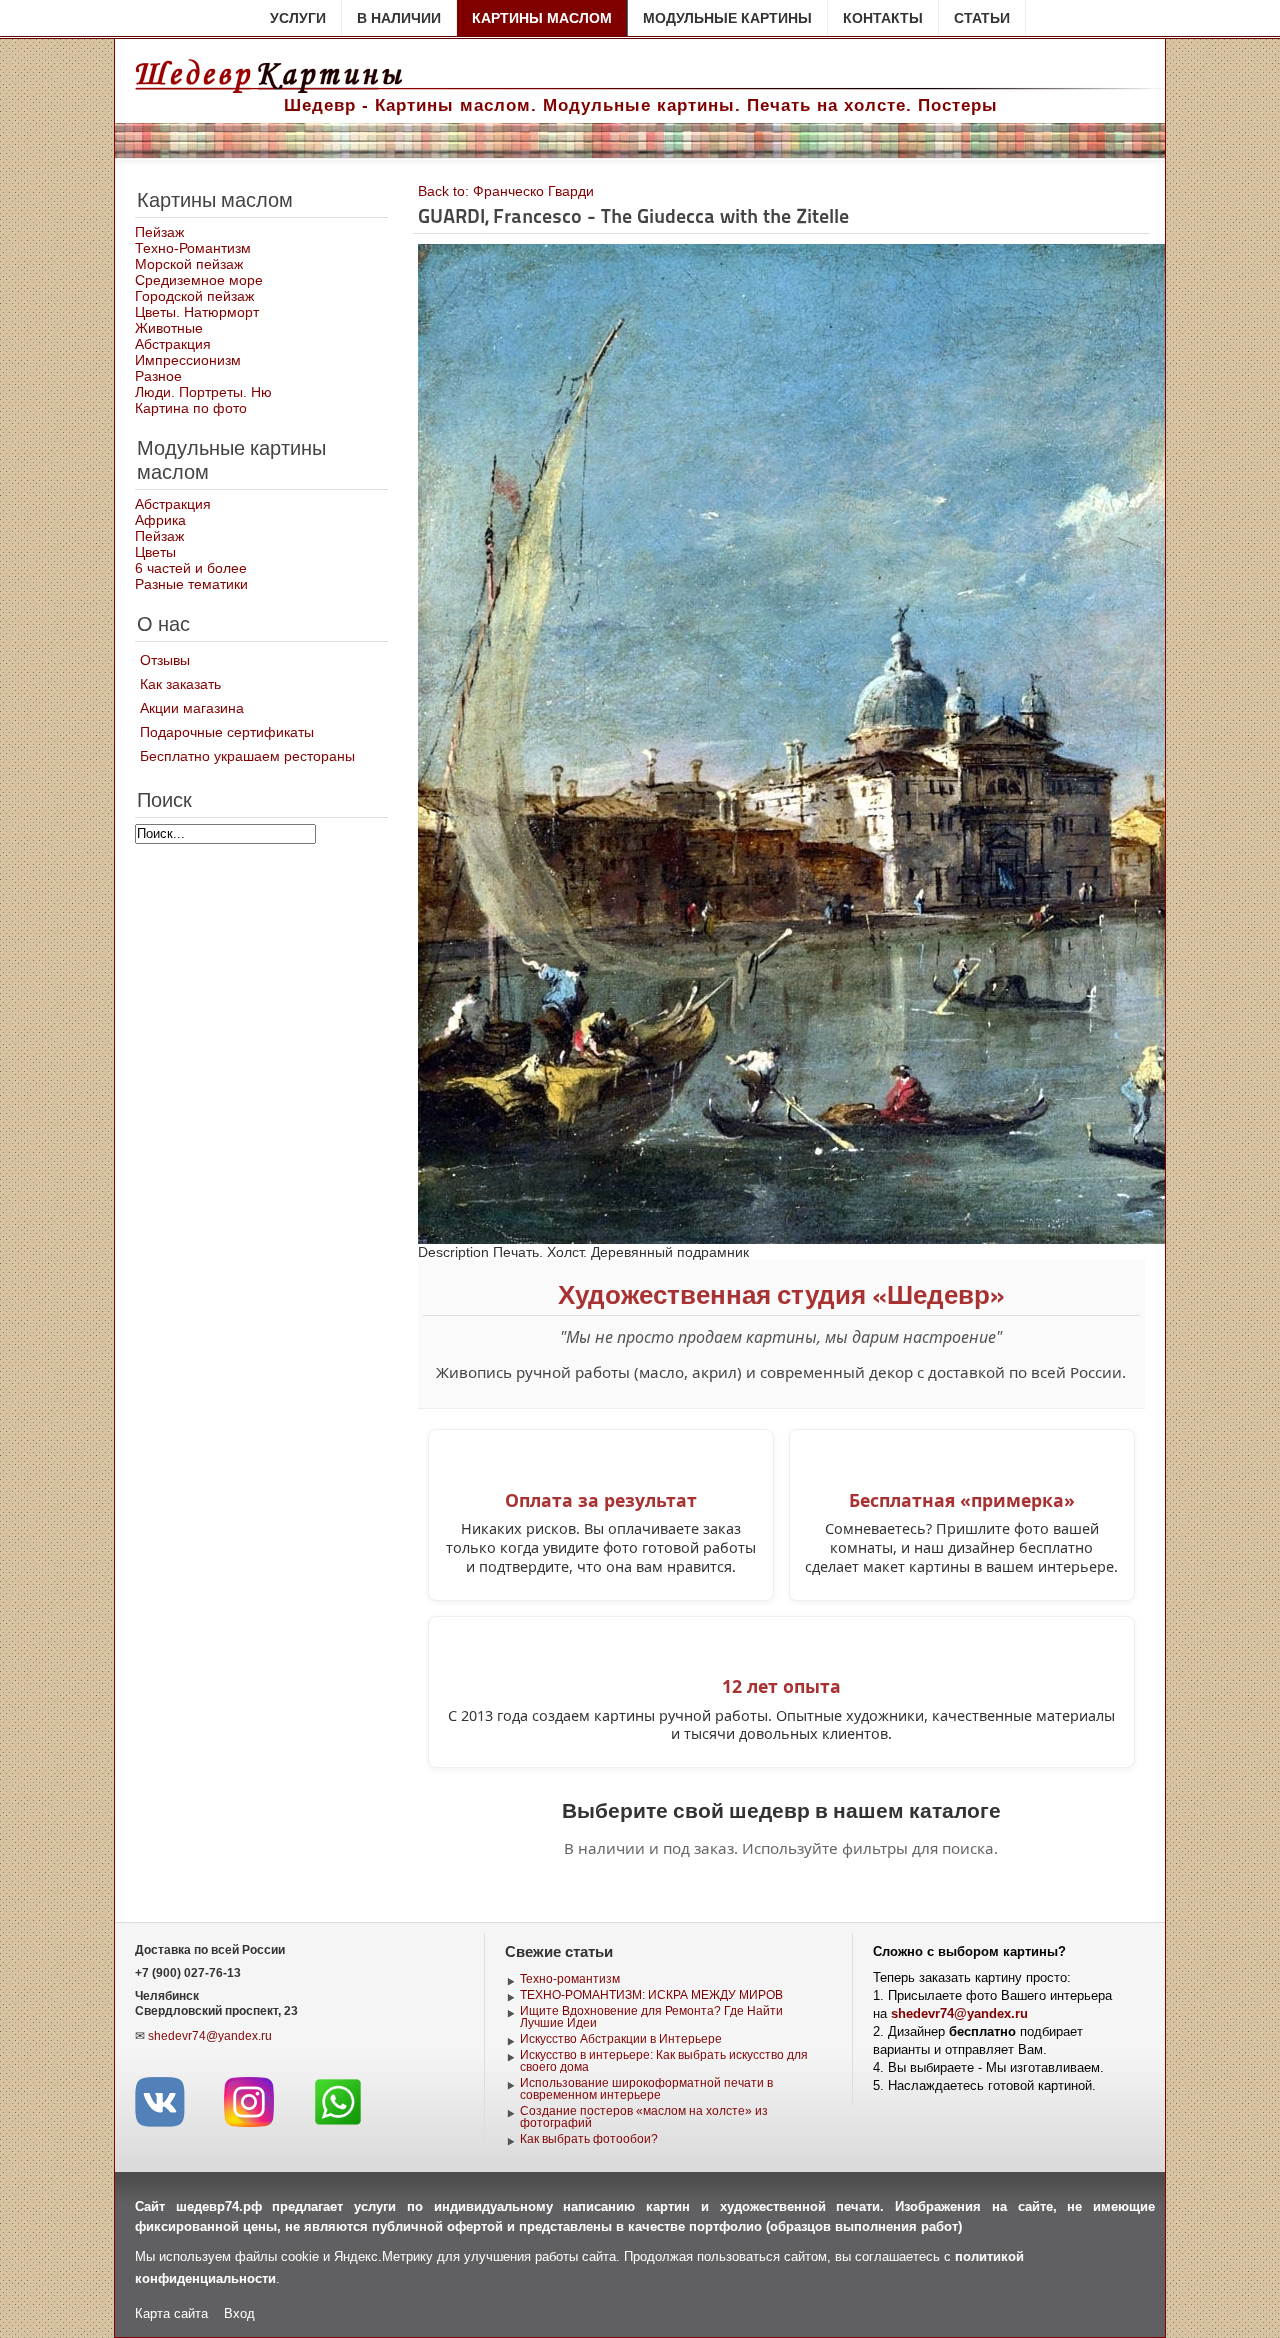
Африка (160, 520)
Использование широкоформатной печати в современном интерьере (646, 2089)
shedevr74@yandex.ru (210, 2036)
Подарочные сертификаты (227, 732)
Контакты (883, 18)
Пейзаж (159, 232)
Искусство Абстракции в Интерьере (621, 2039)
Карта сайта (171, 2313)
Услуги (298, 18)
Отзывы (165, 660)
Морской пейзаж (189, 264)
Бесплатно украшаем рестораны (247, 756)
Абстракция (173, 344)
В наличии (399, 18)
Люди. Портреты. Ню (203, 392)
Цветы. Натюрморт (197, 312)
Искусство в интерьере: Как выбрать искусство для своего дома (664, 2061)
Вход (239, 2313)
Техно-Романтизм (193, 248)
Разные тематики (191, 584)
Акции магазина (192, 708)
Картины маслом (542, 18)
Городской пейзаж (194, 296)
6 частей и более (191, 568)
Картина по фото (191, 408)
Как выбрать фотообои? (589, 2139)
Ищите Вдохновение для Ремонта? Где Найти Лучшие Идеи (651, 2017)
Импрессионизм (188, 360)
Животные (169, 328)
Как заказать (180, 684)
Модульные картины (727, 18)
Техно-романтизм (570, 1979)
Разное (158, 376)
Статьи (982, 18)
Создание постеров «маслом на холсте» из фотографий (644, 2117)
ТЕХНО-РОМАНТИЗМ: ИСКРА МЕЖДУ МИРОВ (651, 1995)
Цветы (155, 552)
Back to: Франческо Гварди (506, 191)
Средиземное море (199, 280)
